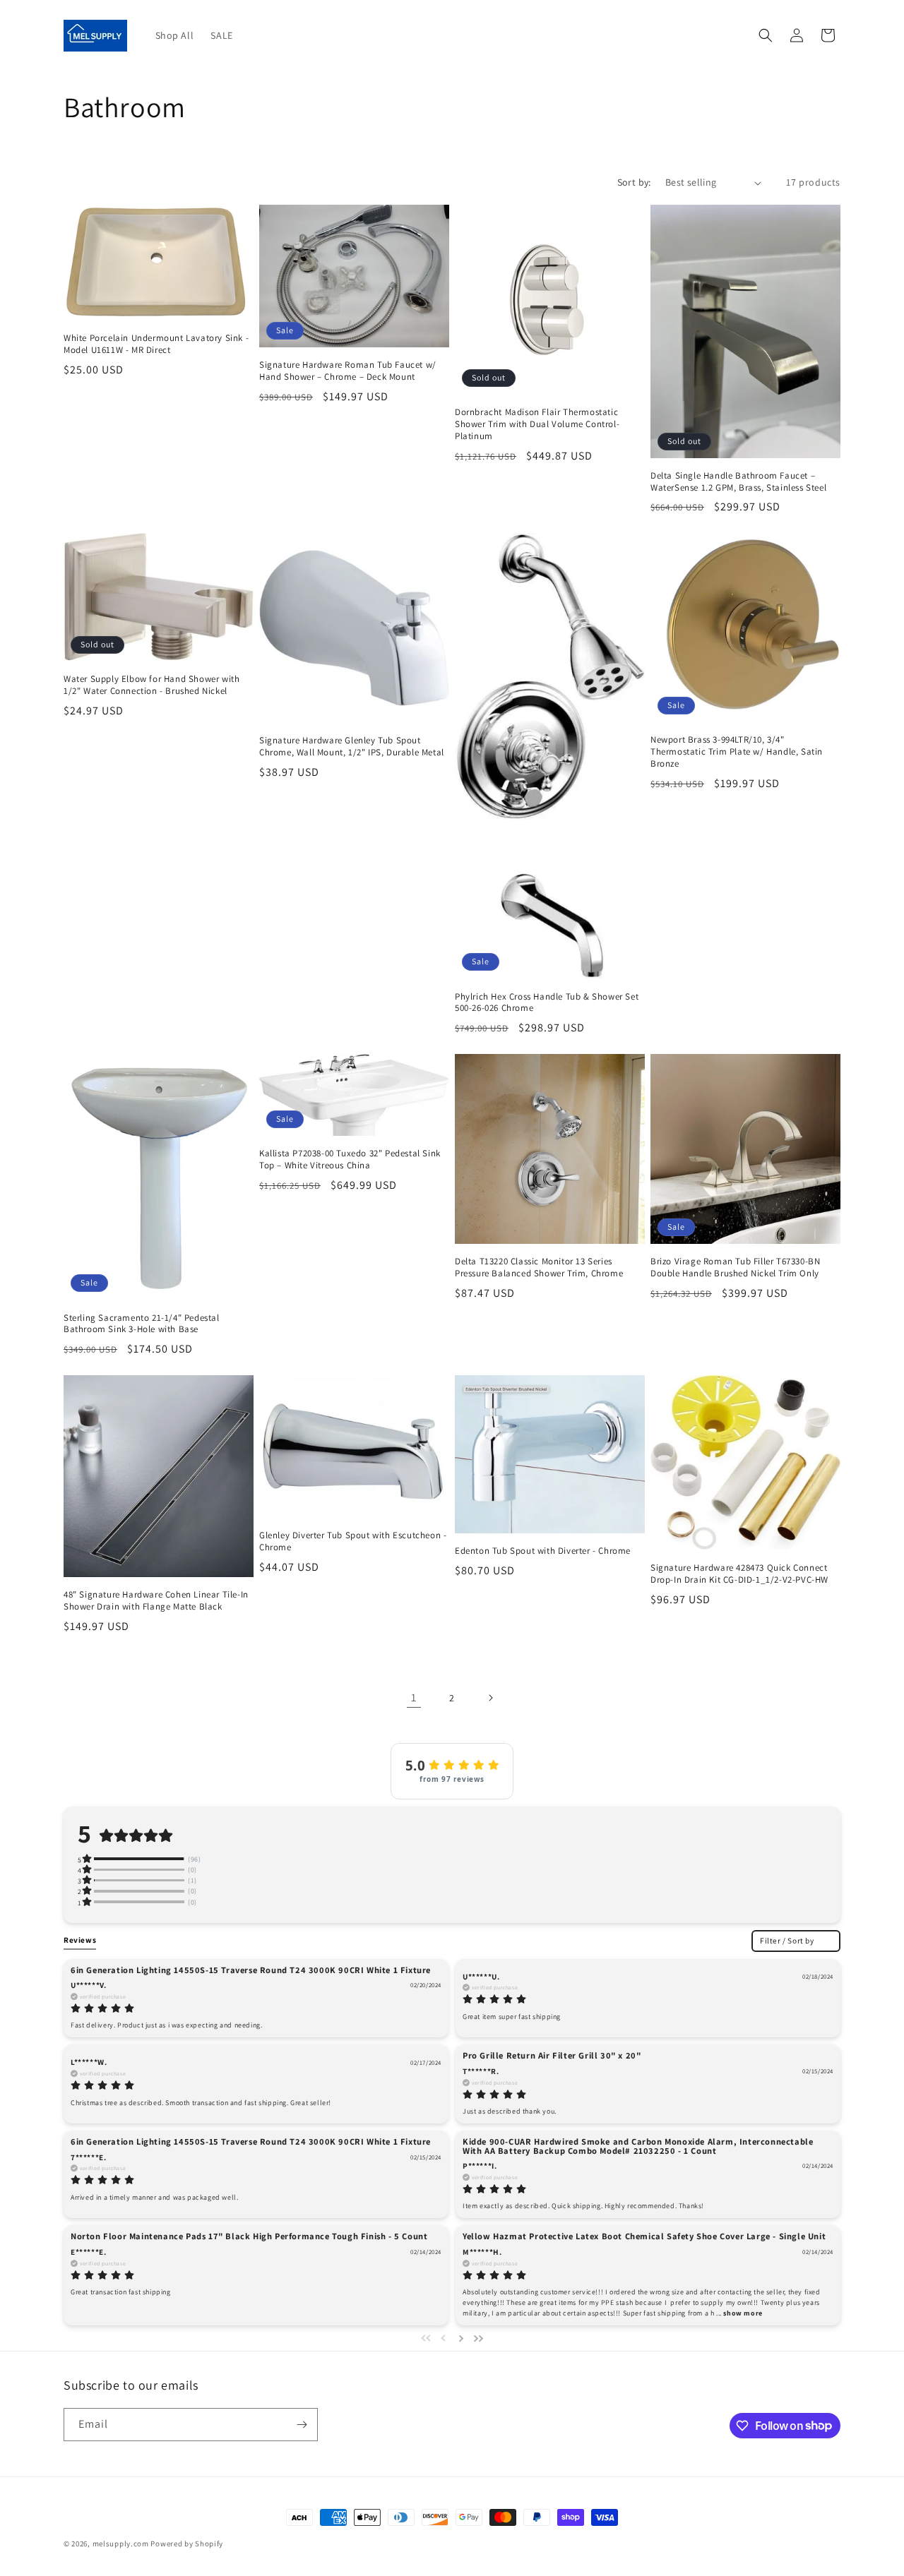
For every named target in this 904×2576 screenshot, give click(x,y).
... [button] (738, 2313)
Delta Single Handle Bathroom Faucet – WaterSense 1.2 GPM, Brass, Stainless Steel (738, 482)
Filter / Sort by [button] (787, 1940)
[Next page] (490, 1698)
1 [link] (414, 1697)
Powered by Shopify (187, 2544)
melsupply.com (121, 2544)
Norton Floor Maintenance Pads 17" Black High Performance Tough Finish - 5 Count (249, 2236)
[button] (766, 35)
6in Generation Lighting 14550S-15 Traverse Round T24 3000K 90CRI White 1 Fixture (251, 1969)
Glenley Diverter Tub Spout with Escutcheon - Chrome (353, 1541)
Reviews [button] (80, 1940)
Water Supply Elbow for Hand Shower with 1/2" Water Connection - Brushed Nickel (151, 685)
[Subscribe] (302, 2425)
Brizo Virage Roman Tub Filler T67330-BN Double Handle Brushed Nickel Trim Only (735, 1268)
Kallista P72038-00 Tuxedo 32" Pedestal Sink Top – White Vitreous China (350, 1160)
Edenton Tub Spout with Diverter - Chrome (543, 1551)
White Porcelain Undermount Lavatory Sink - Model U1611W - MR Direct (156, 344)
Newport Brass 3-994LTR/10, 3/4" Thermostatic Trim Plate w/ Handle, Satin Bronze (737, 752)
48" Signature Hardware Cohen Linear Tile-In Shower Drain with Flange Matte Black (156, 1601)
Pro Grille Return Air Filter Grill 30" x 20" (552, 2055)
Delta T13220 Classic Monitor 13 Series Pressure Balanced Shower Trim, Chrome (539, 1268)
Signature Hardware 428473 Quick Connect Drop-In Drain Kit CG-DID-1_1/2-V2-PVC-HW (739, 1574)
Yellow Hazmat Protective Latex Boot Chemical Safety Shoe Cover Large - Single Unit (644, 2236)
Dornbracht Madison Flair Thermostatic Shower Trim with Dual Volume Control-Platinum (537, 424)
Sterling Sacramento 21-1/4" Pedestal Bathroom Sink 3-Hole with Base (142, 1324)
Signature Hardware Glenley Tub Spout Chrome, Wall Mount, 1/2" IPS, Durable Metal (352, 747)
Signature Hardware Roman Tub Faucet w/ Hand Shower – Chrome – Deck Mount (348, 371)
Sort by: (634, 182)
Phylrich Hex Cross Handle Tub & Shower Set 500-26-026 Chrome (547, 1003)
